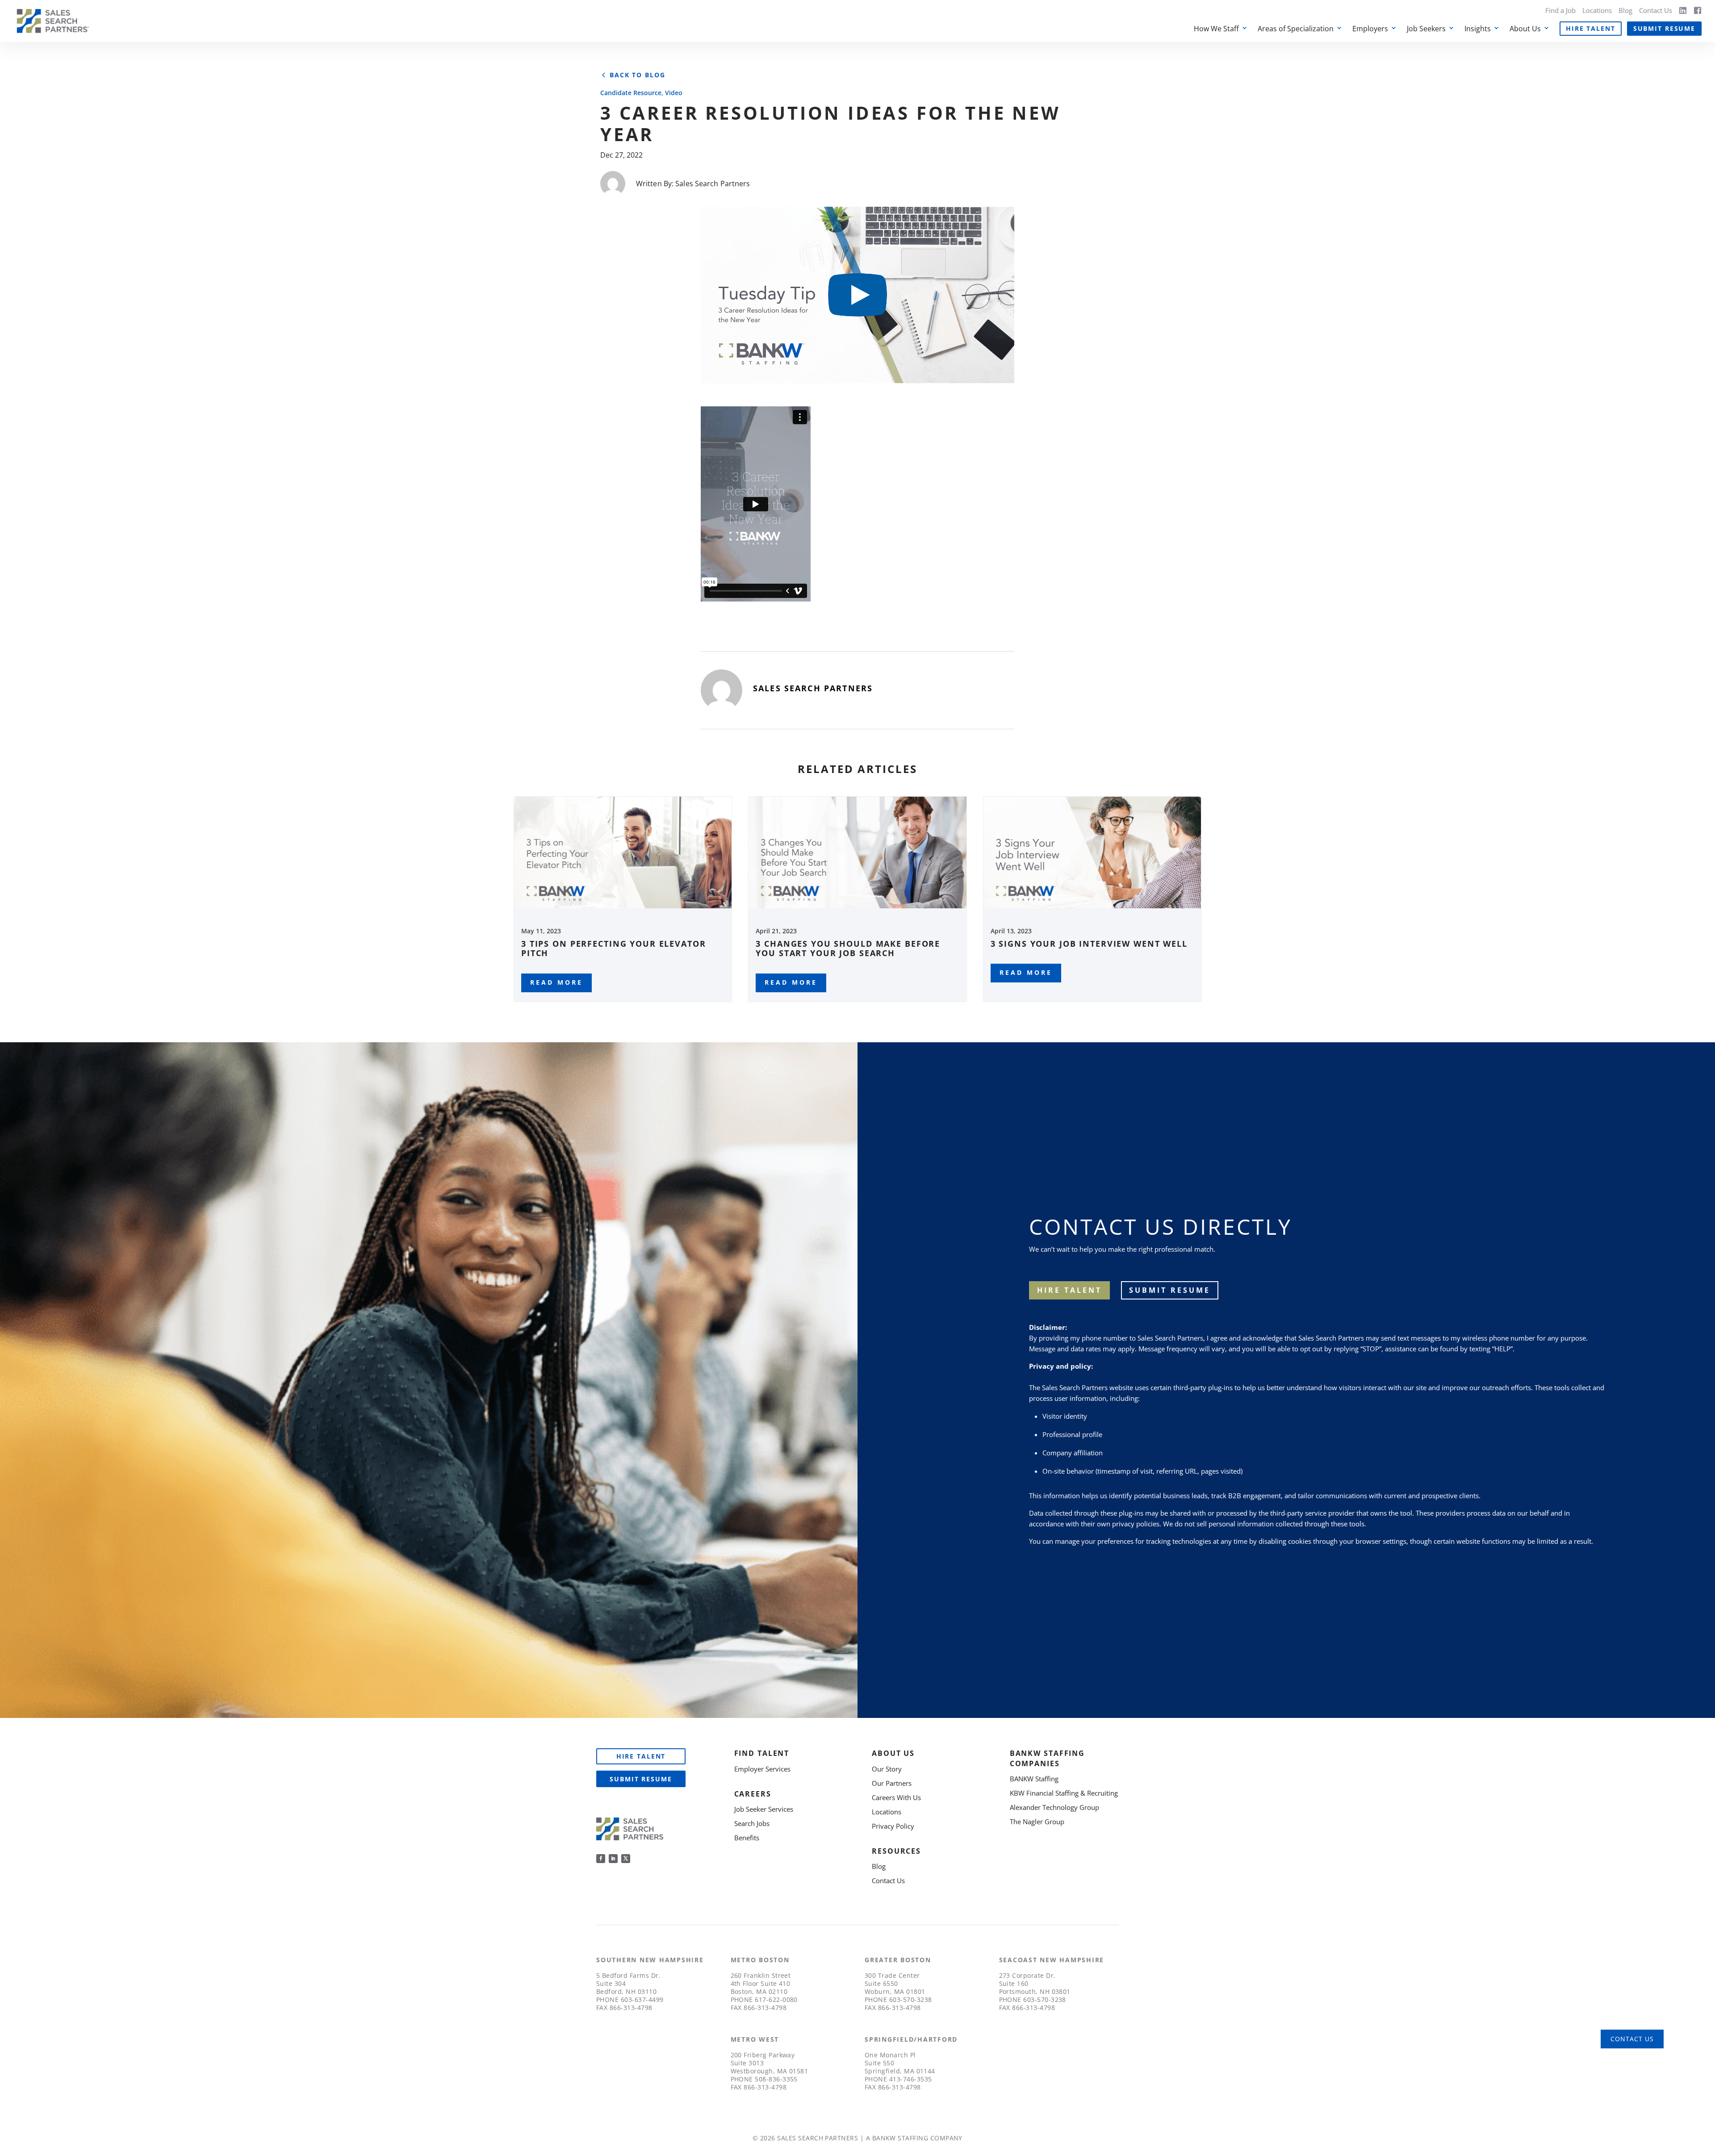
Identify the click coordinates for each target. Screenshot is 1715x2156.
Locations (1597, 10)
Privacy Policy (893, 1826)
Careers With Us (896, 1797)
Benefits (747, 1838)
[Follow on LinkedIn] (613, 1859)
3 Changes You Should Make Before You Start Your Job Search (848, 948)
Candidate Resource (631, 93)
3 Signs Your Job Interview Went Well (1089, 944)
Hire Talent (1591, 28)
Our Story (887, 1769)
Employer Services (762, 1769)
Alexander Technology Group (1054, 1807)
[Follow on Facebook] (601, 1859)
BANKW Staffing (1034, 1779)
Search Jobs (752, 1823)
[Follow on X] (626, 1859)
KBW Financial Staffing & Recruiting (1064, 1793)
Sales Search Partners (713, 184)
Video (674, 93)
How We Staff (1216, 29)
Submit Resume (1664, 28)
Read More (556, 982)
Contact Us (1656, 10)
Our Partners (892, 1783)
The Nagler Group (1037, 1822)
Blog (1625, 10)
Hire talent (1069, 1290)
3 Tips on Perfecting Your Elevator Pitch (614, 948)
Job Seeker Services (764, 1809)
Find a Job (1560, 10)
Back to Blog (637, 75)
